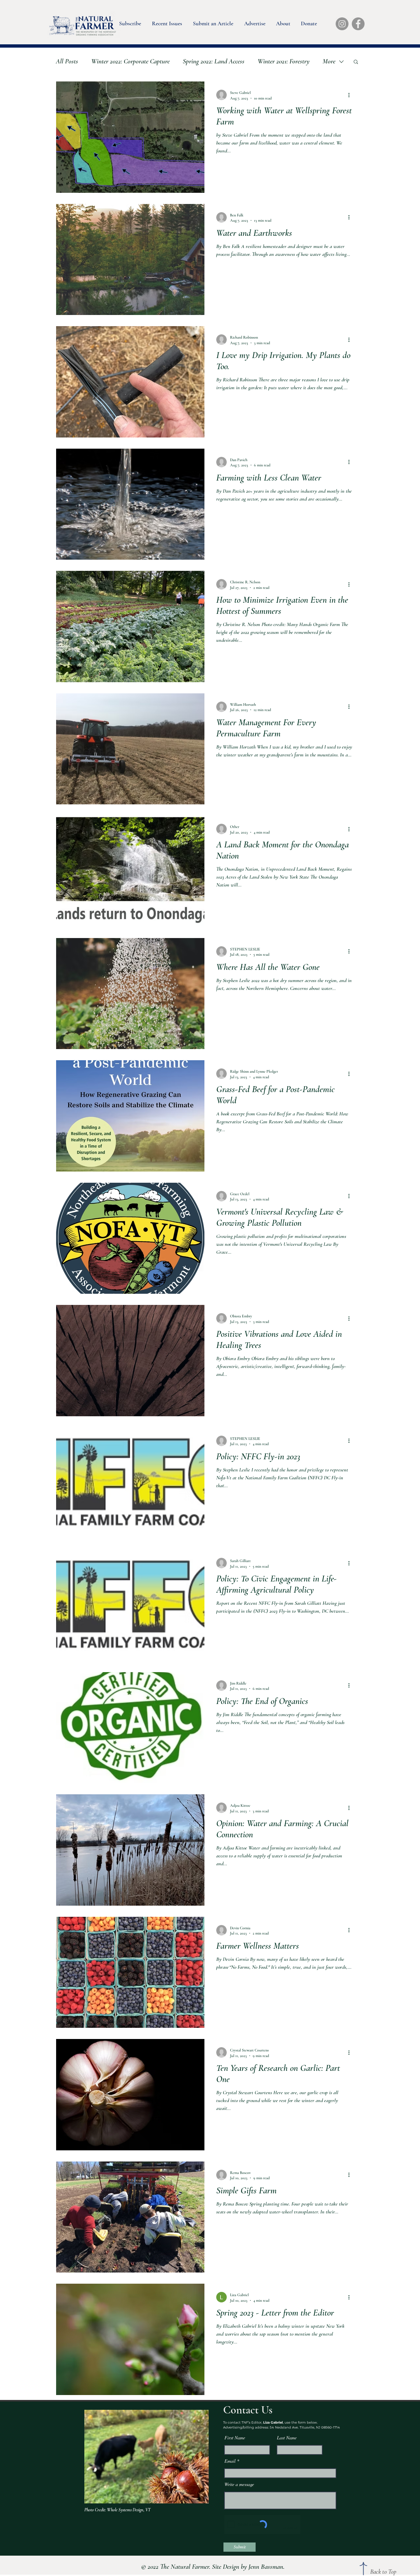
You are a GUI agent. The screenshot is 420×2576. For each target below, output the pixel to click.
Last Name (287, 2438)
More (329, 61)
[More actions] (351, 95)
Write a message (239, 2484)
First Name (235, 2438)
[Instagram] (342, 24)
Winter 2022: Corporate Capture (130, 61)
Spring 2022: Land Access (214, 61)
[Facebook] (358, 24)
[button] (130, 22)
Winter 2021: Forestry (283, 61)
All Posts (67, 61)
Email (230, 2461)
